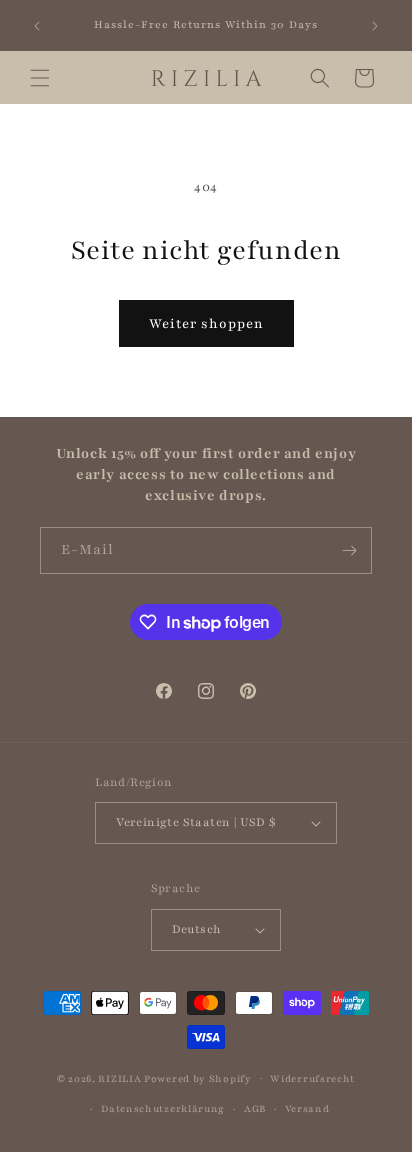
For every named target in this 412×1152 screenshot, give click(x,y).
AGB (255, 1108)
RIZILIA (119, 1077)
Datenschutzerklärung (163, 1108)
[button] (40, 78)
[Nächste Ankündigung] (375, 26)
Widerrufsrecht (312, 1078)
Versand (307, 1108)
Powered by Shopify (198, 1077)
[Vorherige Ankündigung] (37, 26)
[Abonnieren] (349, 550)
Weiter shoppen (206, 324)
